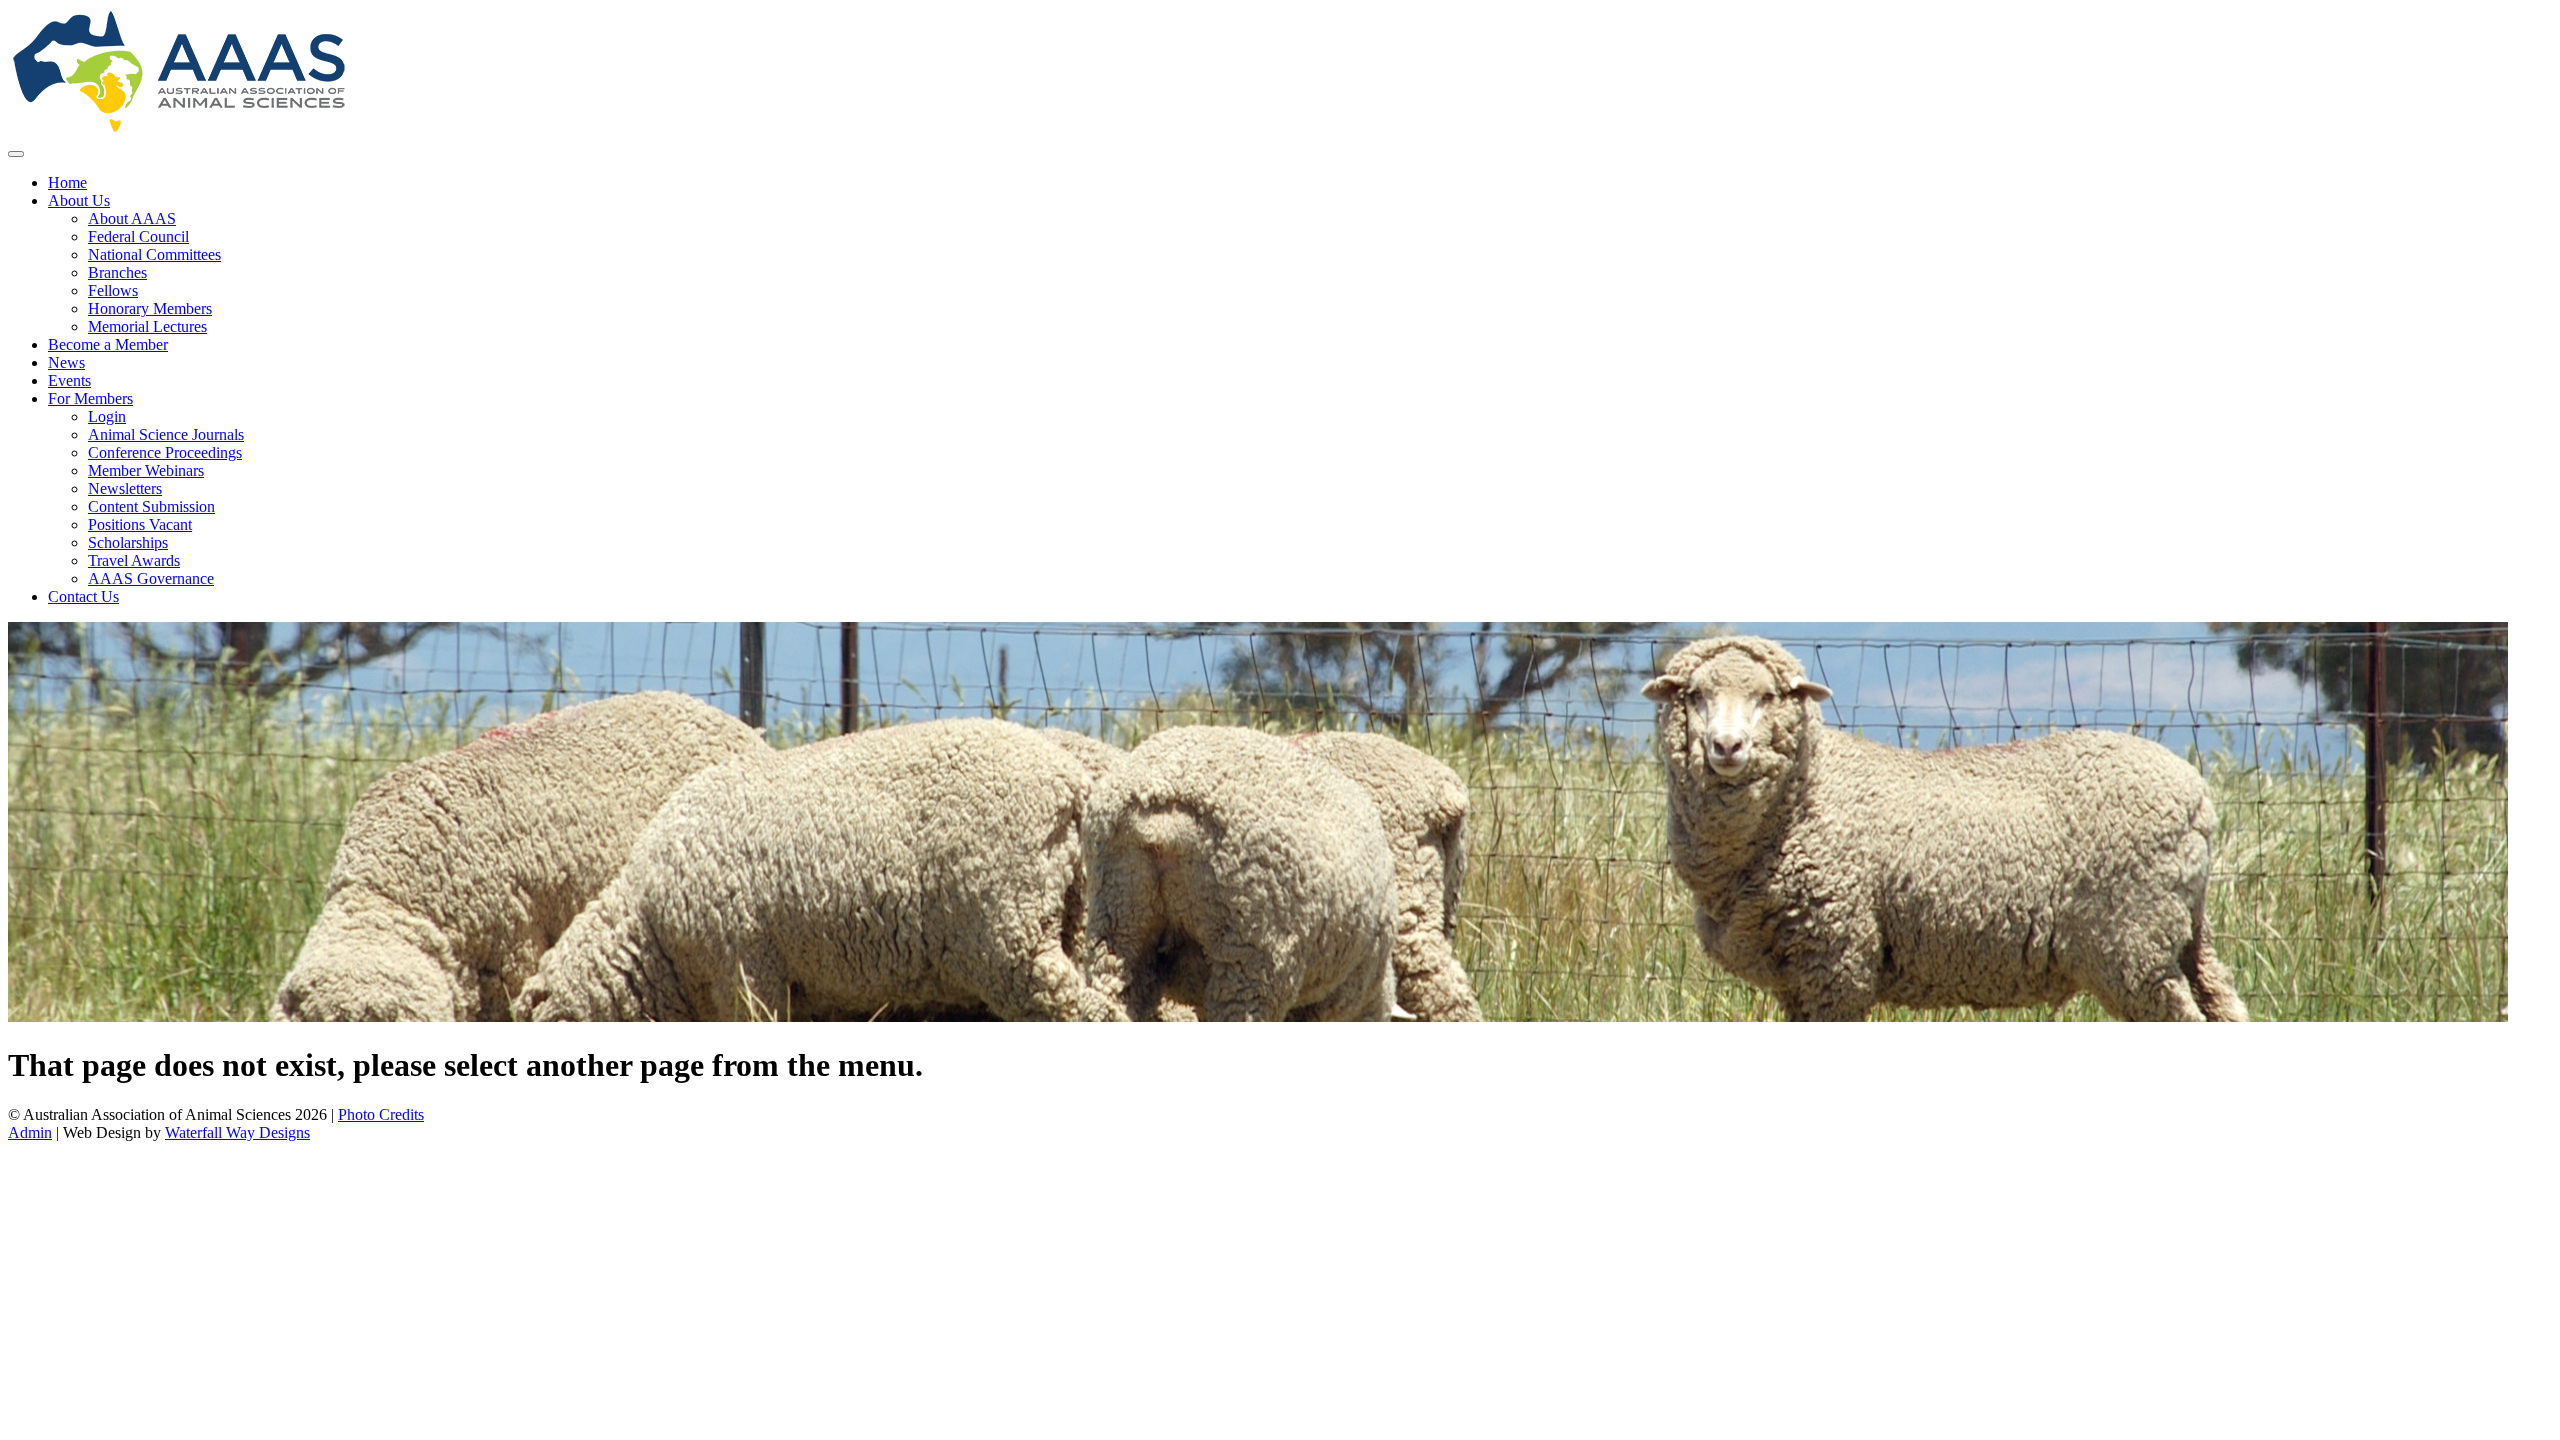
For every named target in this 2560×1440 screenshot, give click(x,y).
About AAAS (132, 218)
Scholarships (128, 542)
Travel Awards (134, 560)
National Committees (154, 254)
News (66, 362)
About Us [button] (79, 200)
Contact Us (83, 596)
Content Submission (151, 506)
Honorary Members (150, 308)
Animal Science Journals (166, 434)
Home (67, 182)
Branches (117, 272)
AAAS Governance (151, 578)
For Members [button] (90, 398)
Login (107, 416)
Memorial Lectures (147, 326)
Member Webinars (146, 470)
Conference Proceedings (165, 452)
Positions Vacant (140, 524)
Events (69, 380)
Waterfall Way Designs (237, 1132)
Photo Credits (381, 1114)
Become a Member (108, 344)
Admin (30, 1132)
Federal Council (138, 236)
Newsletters (125, 488)
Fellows (113, 290)
